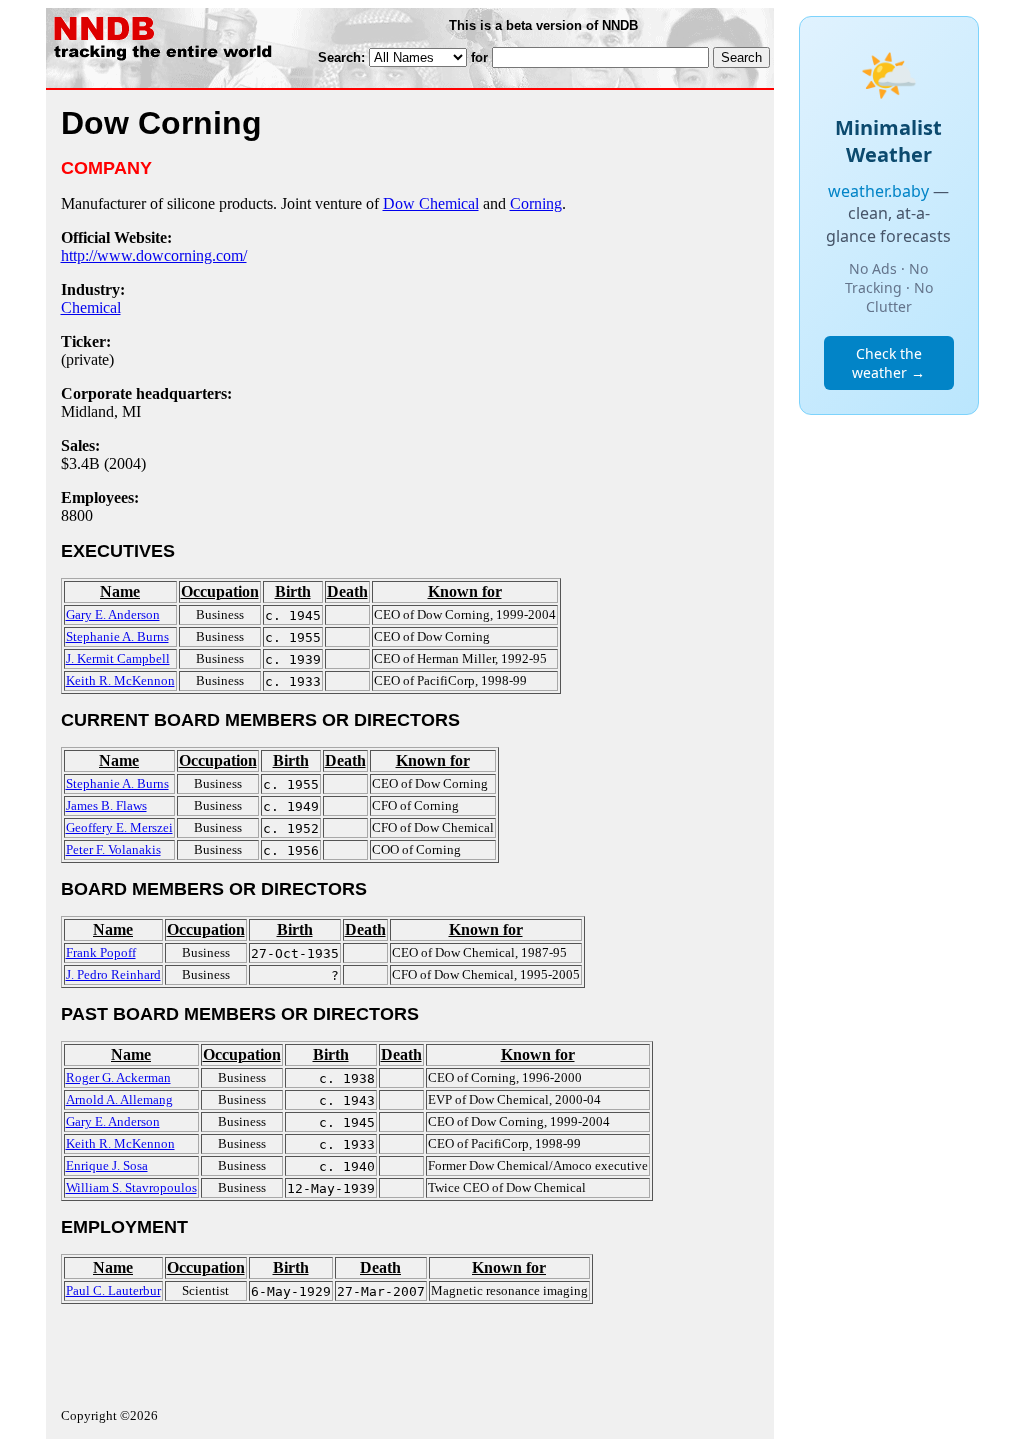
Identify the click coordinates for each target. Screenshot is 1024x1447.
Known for (465, 591)
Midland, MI (101, 411)
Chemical (91, 307)
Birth (293, 591)
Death (347, 591)
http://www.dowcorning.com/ (154, 255)
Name (120, 591)
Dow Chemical (431, 203)
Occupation (220, 591)
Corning (536, 203)
